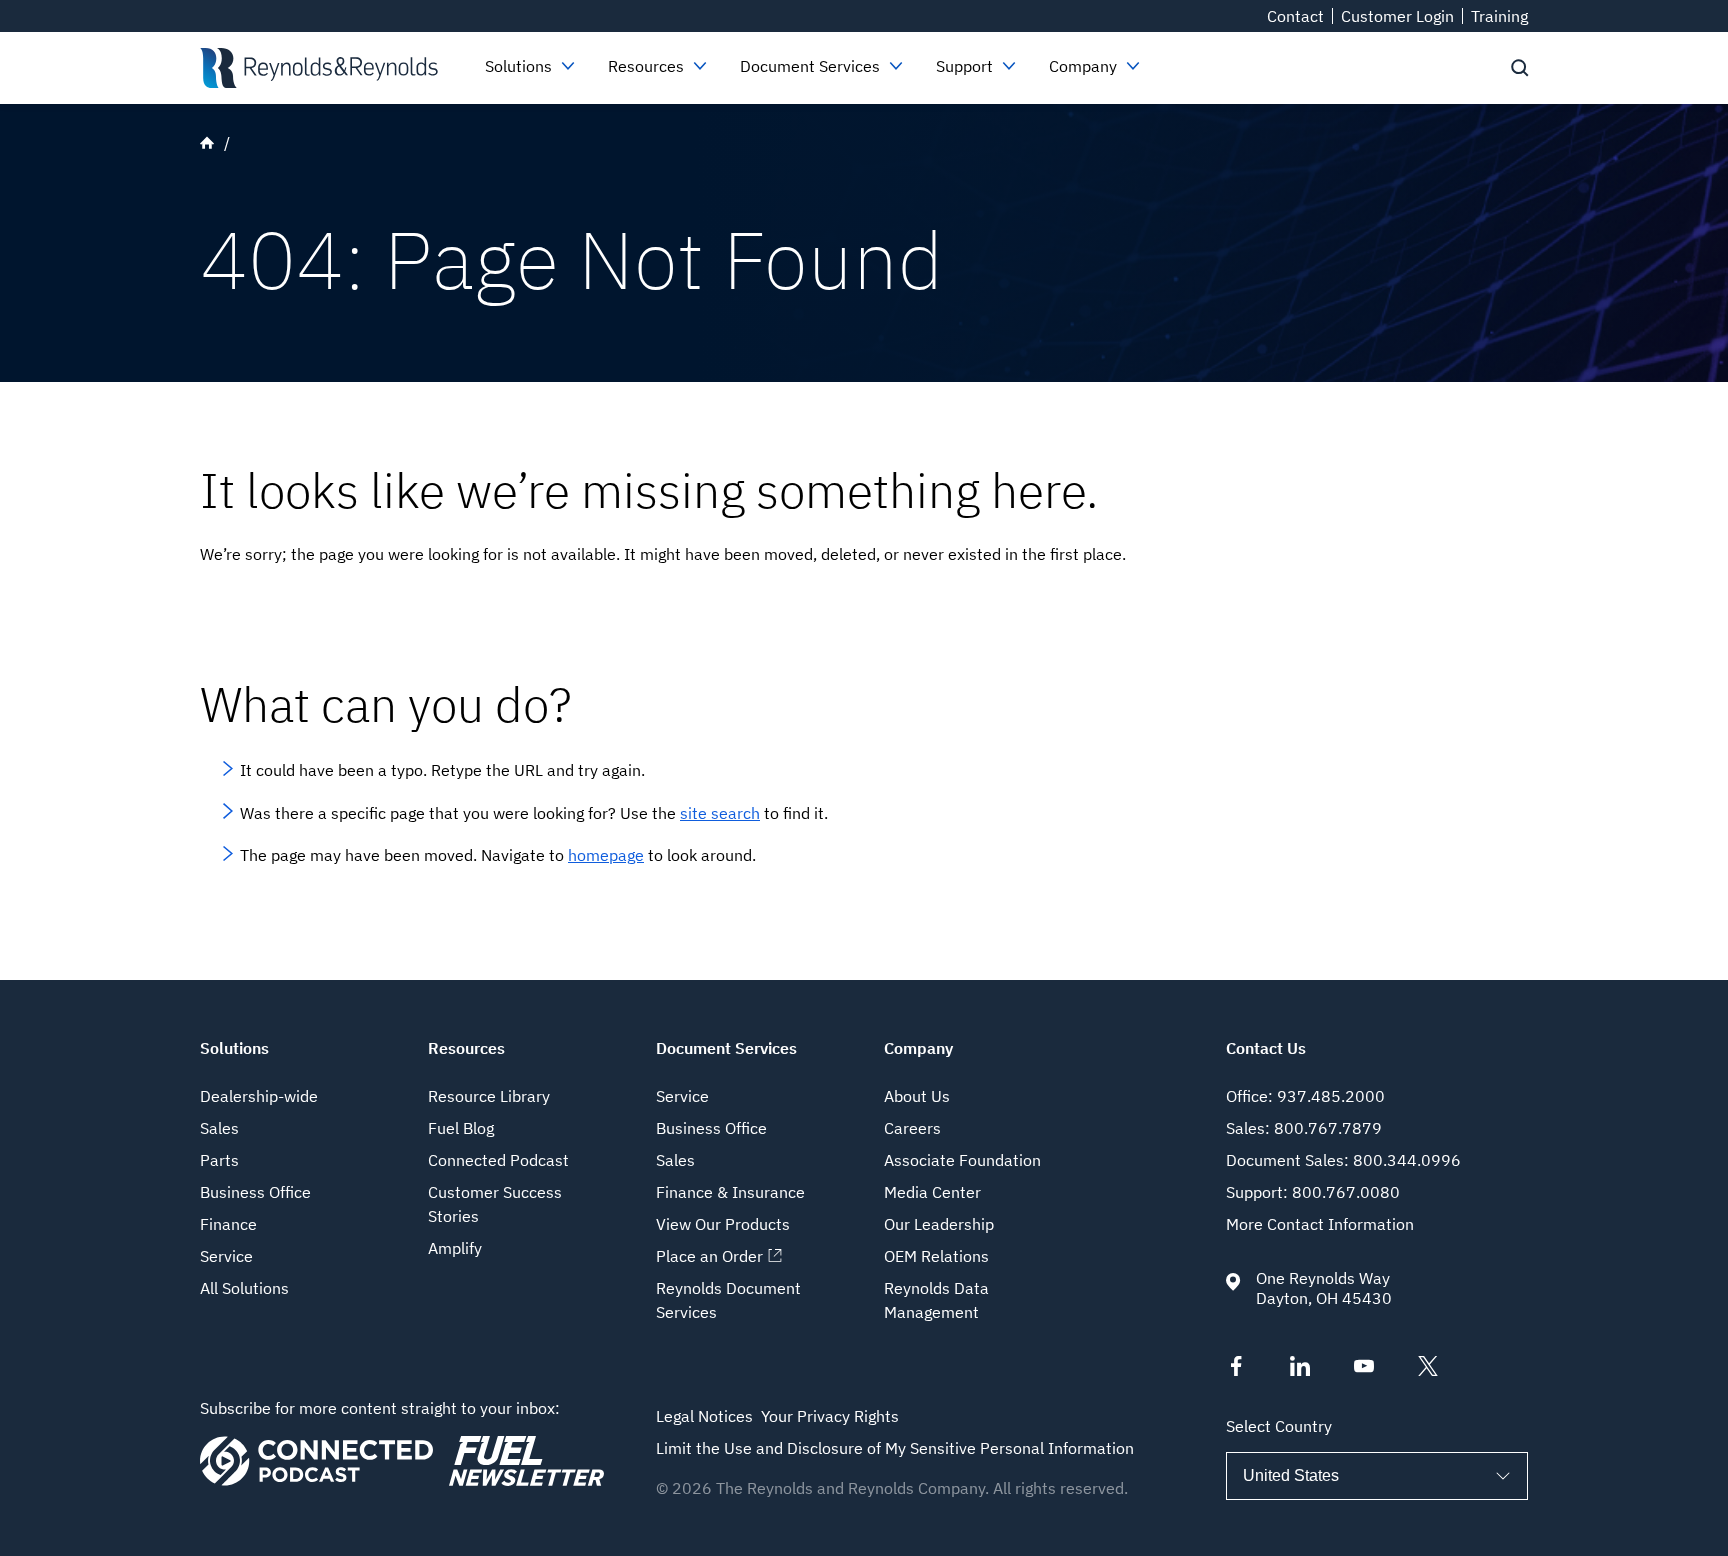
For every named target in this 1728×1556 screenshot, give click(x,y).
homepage (606, 855)
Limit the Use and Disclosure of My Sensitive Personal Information (895, 1448)
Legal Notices (704, 1416)
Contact (1295, 16)
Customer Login (1397, 16)
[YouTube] (1364, 1370)
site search (720, 813)
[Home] (318, 68)
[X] (1428, 1370)
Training (1499, 16)
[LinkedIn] (1300, 1370)
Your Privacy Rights (830, 1416)
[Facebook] (1236, 1370)
